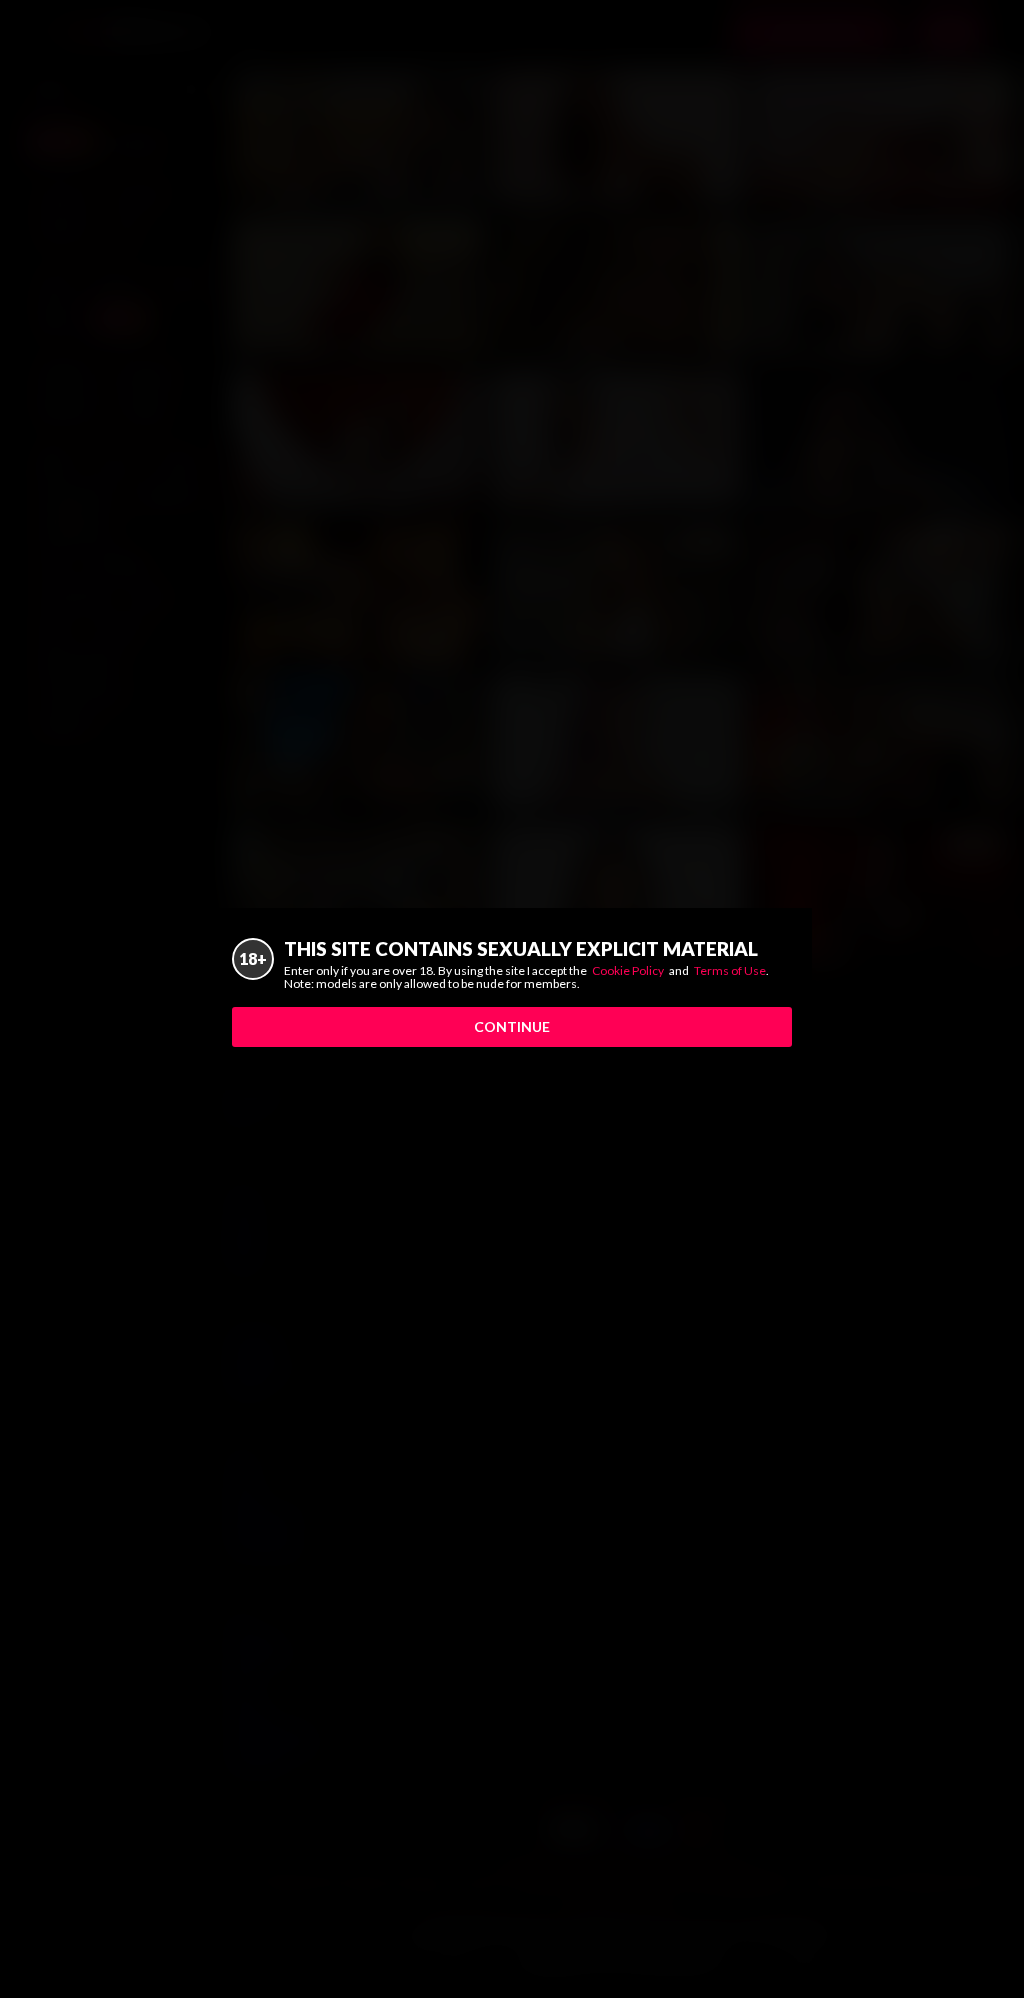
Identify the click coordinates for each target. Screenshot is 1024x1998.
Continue (512, 1026)
